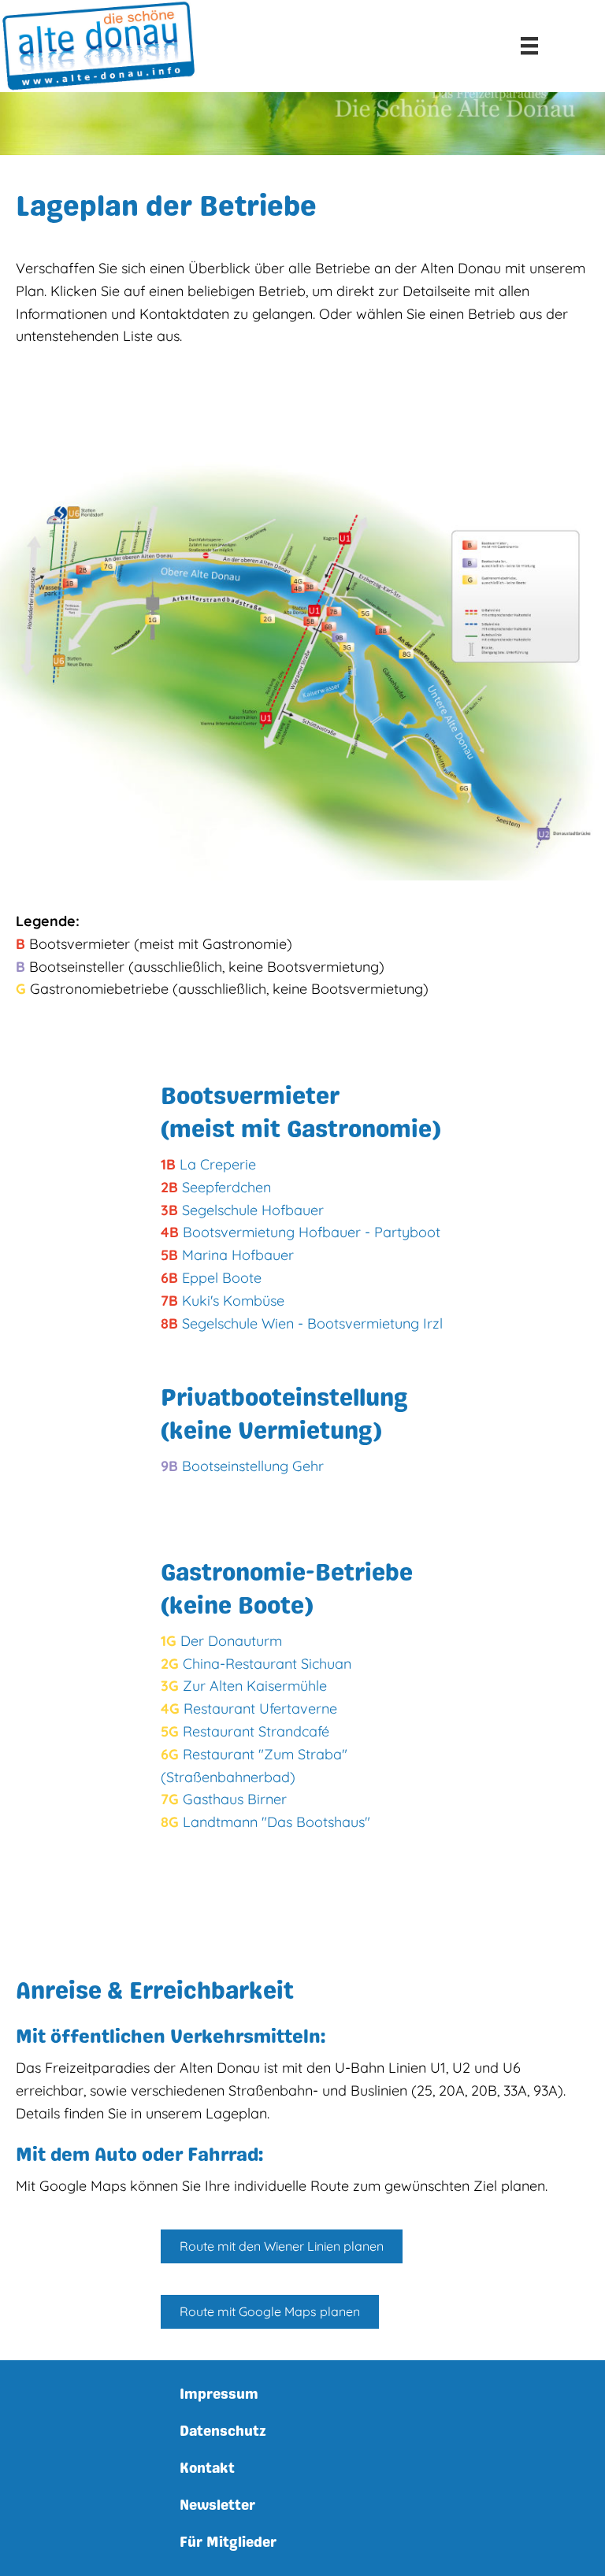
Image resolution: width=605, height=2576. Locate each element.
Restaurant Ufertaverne (260, 1709)
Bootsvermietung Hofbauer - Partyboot (312, 1232)
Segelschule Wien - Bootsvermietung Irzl (312, 1323)
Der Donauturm (231, 1641)
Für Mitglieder (228, 2542)
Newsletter (217, 2505)
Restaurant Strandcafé (256, 1731)
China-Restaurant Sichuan (267, 1664)
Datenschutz (223, 2431)
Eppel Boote (222, 1278)
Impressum (219, 2394)
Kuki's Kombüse (233, 1301)
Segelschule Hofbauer (253, 1210)
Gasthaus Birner (235, 1799)
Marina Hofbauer (238, 1255)
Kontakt (207, 2468)
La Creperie (218, 1164)
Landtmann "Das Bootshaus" (277, 1822)
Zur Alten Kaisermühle (255, 1686)
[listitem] (69, 585)
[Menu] (529, 46)
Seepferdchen (226, 1187)
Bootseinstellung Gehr (253, 1466)
